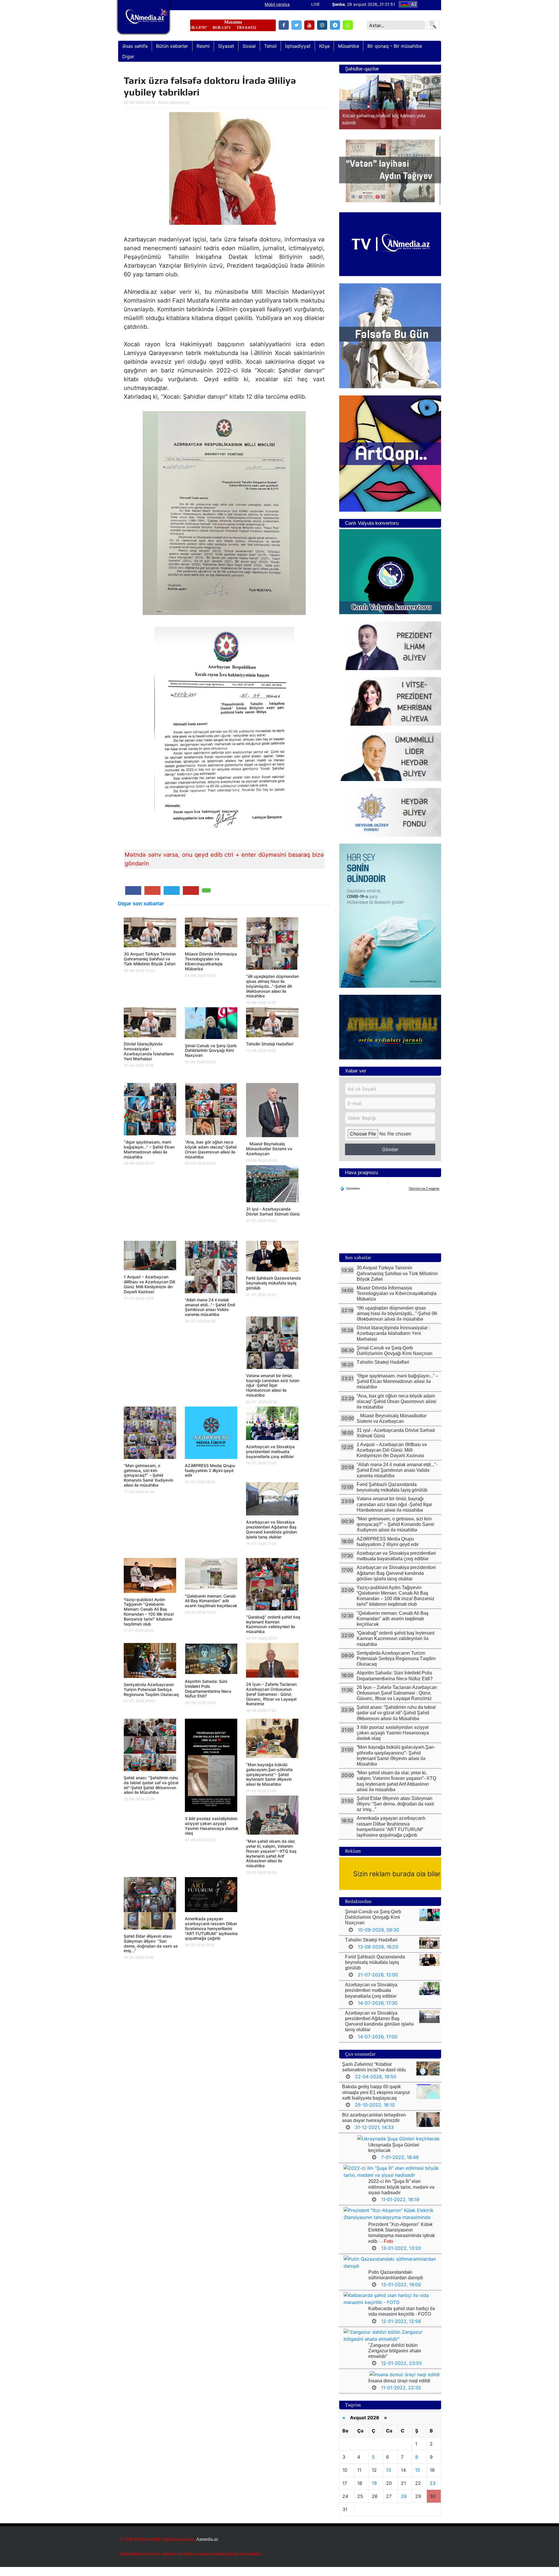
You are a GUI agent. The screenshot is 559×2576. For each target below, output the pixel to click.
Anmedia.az (207, 2548)
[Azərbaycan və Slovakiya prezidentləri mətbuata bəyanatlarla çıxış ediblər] (272, 1425)
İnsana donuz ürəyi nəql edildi (399, 2390)
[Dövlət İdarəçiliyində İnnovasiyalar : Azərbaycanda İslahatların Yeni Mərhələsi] (150, 1024)
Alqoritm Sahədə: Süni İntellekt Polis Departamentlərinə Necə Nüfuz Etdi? (208, 1689)
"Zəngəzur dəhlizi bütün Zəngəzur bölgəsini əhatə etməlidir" (395, 2360)
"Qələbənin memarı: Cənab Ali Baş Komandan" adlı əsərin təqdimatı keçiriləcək (211, 1601)
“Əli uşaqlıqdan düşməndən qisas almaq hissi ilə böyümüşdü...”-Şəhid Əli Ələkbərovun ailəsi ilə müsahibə (272, 986)
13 (389, 2479)
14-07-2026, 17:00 (378, 2046)
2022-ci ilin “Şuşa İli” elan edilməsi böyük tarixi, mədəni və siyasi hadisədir (401, 2196)
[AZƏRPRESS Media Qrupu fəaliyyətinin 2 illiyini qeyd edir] (211, 1434)
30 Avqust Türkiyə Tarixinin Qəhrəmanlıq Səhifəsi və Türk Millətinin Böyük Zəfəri (150, 959)
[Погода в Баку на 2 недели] (424, 1198)
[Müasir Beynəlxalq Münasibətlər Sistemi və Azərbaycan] (272, 1112)
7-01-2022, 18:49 (400, 2166)
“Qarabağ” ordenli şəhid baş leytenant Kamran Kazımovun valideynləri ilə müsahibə (273, 1624)
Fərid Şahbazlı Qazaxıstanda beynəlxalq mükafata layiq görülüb (273, 1283)
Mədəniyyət (180, 102)
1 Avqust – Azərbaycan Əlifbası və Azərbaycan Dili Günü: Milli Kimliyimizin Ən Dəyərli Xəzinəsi (149, 1284)
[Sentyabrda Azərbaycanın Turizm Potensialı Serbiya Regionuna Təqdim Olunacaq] (150, 1662)
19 (374, 2492)
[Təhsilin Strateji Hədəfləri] (272, 1024)
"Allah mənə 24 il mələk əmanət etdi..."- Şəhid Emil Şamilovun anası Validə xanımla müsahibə (210, 1307)
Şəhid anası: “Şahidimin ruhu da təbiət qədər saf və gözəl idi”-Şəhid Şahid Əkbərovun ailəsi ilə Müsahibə (151, 1785)
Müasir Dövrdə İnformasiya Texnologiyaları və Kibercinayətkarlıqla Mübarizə (211, 961)
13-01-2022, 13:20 (401, 2257)
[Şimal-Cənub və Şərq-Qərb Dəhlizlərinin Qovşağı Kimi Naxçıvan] (211, 1025)
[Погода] (350, 1197)
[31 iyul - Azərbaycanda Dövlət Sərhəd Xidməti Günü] (272, 1185)
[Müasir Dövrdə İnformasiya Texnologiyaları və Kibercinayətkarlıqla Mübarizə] (211, 934)
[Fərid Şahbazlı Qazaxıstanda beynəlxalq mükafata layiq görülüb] (272, 1258)
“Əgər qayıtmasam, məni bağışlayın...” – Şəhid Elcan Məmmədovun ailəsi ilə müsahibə (149, 1149)
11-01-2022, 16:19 (400, 2208)
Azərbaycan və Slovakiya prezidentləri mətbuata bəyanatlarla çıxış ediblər (270, 1452)
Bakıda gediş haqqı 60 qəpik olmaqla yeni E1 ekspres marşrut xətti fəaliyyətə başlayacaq (376, 2101)
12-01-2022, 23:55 (401, 2372)
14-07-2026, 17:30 (378, 2012)
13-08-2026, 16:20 (378, 1956)
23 (433, 2492)
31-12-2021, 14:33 (374, 2136)
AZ (414, 4)
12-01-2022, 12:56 (401, 2330)
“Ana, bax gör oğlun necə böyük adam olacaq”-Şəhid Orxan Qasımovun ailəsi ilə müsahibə (211, 1149)
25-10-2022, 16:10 (375, 2114)
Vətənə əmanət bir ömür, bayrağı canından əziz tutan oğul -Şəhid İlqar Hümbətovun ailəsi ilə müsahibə (273, 1385)
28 (404, 2505)
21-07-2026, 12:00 (378, 1984)
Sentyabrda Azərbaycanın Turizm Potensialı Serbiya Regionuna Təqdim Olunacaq (151, 1689)
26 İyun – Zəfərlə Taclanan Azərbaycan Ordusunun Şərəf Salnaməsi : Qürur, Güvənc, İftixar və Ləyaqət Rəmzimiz (271, 1694)
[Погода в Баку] (390, 1191)
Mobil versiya (277, 4)
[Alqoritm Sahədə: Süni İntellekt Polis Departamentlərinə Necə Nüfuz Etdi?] (211, 1660)
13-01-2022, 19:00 (401, 2294)
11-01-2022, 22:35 (401, 2397)
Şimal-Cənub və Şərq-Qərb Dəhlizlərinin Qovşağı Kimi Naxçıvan (211, 1051)
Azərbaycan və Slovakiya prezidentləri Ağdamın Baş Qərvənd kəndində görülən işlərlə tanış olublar (271, 1529)
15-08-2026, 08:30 (378, 1939)
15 (418, 2479)
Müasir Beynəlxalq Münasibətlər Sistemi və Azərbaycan (269, 1149)
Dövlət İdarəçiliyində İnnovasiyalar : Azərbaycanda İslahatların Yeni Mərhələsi (149, 1051)
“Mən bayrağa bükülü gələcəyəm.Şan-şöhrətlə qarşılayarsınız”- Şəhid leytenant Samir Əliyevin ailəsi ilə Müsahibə (269, 1774)
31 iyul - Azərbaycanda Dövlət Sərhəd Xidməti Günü (273, 1211)
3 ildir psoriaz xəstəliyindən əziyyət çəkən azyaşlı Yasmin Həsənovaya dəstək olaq (212, 1826)
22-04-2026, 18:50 (376, 2086)
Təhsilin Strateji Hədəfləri (270, 1044)
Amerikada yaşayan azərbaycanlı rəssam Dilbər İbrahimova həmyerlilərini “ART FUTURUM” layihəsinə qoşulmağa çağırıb (211, 1928)
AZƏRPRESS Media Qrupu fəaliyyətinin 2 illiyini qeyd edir (210, 1470)
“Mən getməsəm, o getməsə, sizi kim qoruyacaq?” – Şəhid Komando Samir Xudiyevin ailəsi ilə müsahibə (148, 1475)
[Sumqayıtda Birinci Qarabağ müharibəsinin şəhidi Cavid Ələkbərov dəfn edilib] (390, 107)
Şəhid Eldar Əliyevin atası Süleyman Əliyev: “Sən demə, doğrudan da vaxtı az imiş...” (151, 1943)
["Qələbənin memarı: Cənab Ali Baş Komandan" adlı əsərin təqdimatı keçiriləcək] (211, 1575)
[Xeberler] (144, 21)
